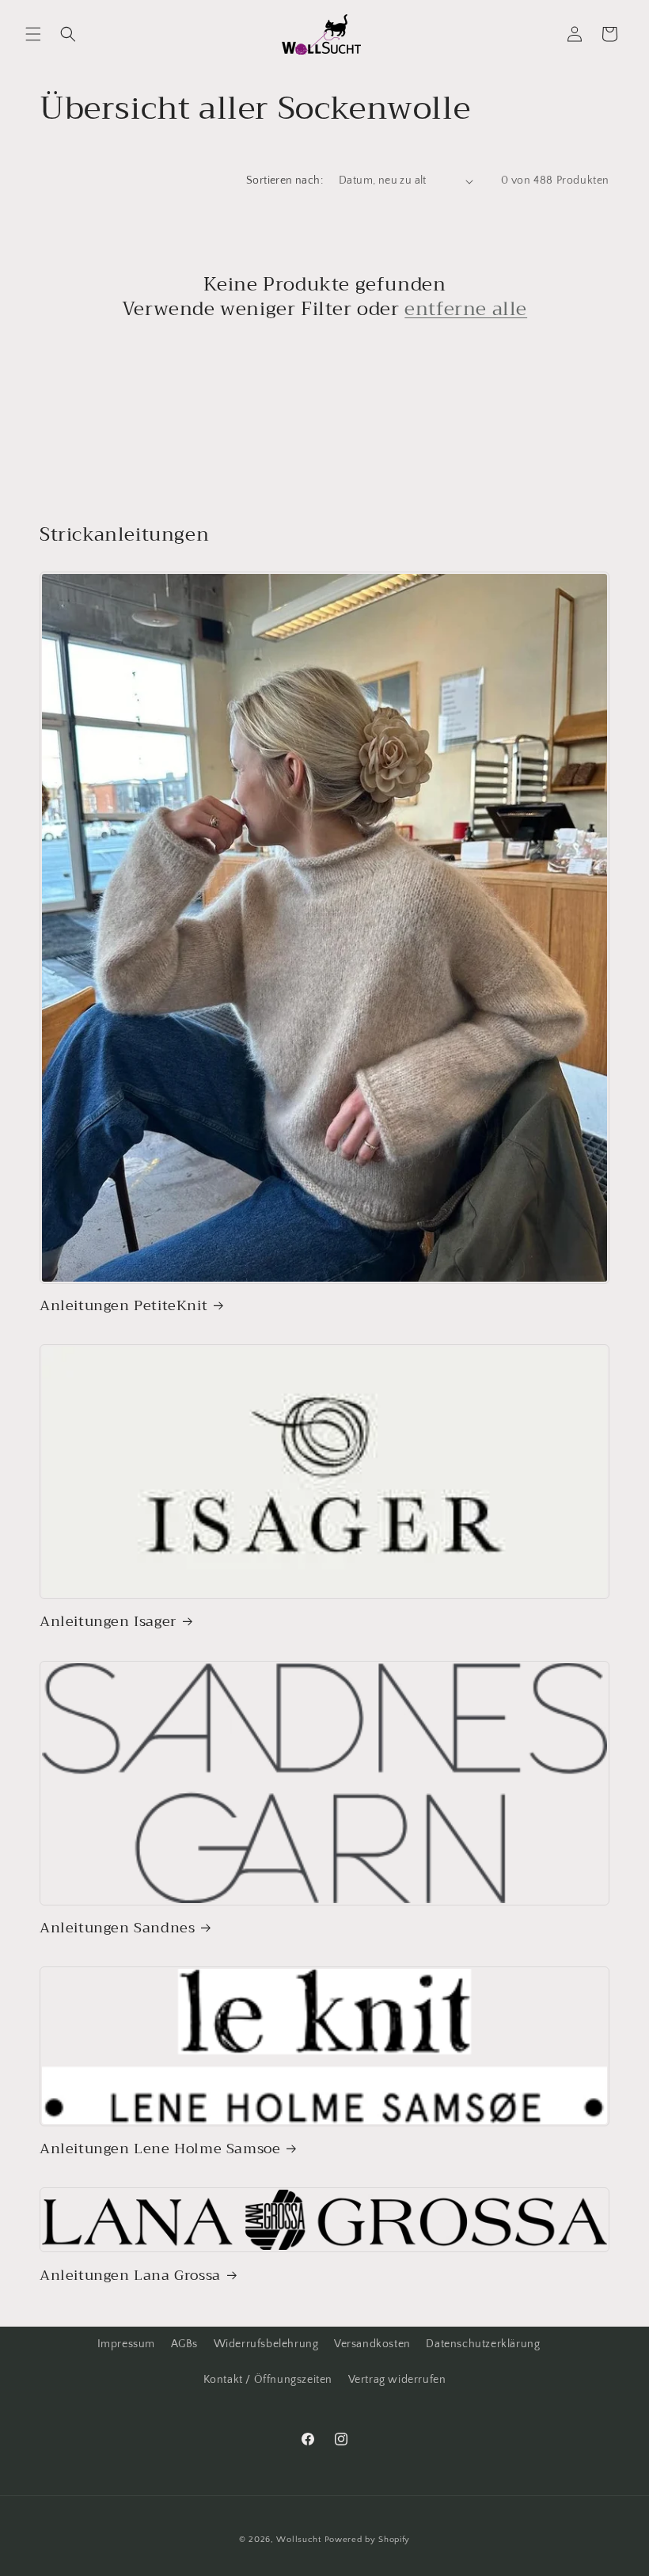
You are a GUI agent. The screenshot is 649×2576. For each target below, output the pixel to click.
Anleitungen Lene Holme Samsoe (160, 2149)
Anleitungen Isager (108, 1622)
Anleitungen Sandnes (117, 1928)
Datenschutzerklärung (483, 2344)
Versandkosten (372, 2344)
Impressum (126, 2344)
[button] (33, 34)
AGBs (184, 2344)
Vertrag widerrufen (397, 2380)
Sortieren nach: (285, 180)
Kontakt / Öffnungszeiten (268, 2380)
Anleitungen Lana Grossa (130, 2276)
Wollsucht (298, 2540)
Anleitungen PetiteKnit (123, 1306)
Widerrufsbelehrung (266, 2344)
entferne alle (466, 309)
